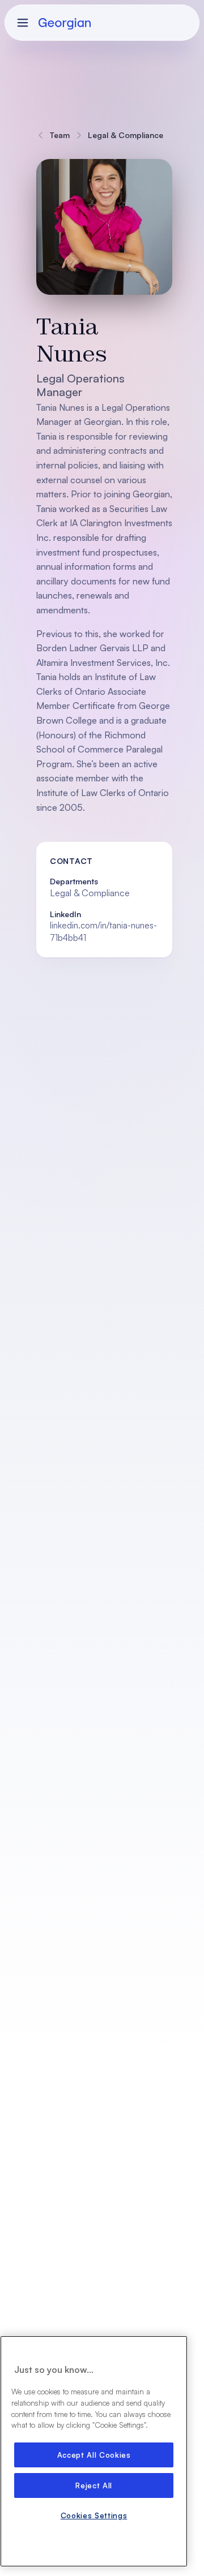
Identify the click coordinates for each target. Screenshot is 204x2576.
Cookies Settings (94, 2515)
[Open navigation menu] (23, 23)
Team (60, 135)
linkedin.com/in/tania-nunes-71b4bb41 (103, 931)
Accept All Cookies (94, 2455)
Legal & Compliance (126, 135)
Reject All (94, 2485)
